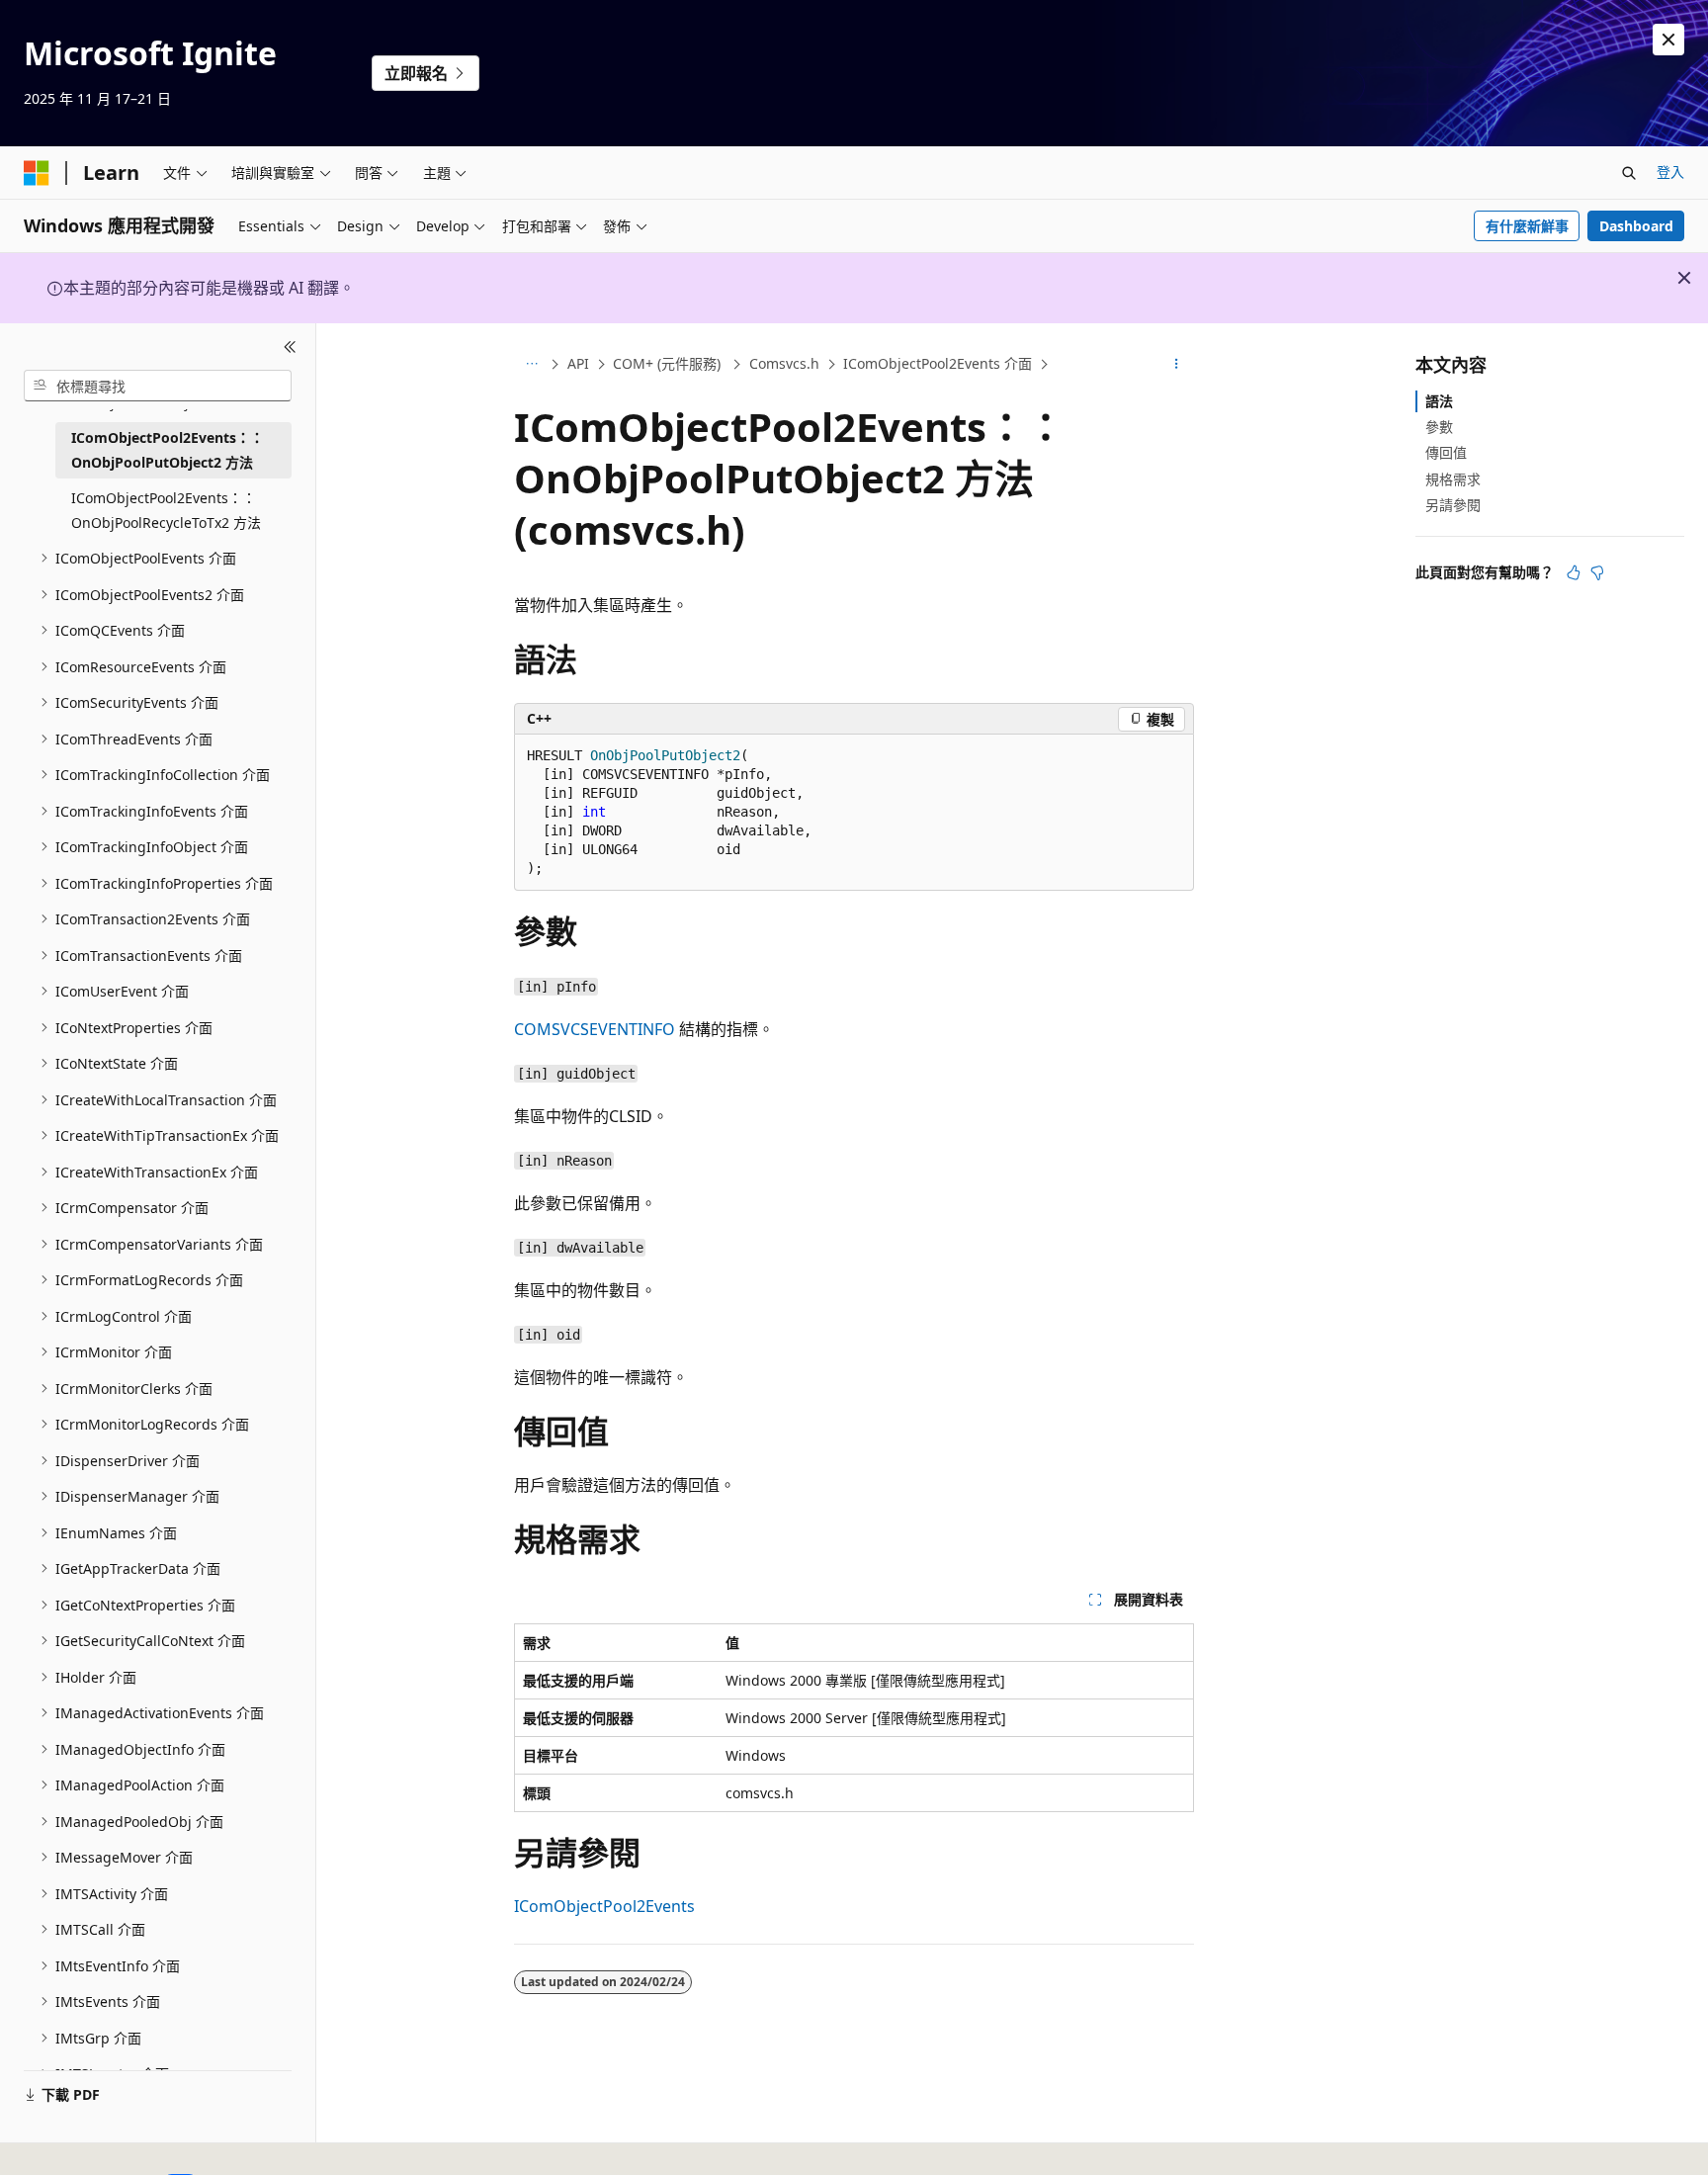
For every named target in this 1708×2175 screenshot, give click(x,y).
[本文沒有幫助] (1597, 572)
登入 (1670, 172)
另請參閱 (1453, 505)
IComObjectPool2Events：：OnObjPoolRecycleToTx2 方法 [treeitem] (166, 510)
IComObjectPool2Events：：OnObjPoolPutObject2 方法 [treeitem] (168, 450)
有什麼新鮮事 (1527, 226)
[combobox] (158, 386)
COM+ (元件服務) (669, 363)
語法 (1439, 401)
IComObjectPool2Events (604, 1906)
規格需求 (1453, 479)
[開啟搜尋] (1629, 173)
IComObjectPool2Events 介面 (938, 363)
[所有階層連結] (531, 365)
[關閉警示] (1668, 40)
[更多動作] (1177, 365)
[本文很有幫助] (1574, 572)
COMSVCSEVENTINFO (595, 1029)
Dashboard (1636, 226)
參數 (1439, 427)
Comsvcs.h (784, 363)
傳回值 (1446, 452)
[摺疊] (290, 347)
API (578, 363)
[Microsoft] (37, 173)
